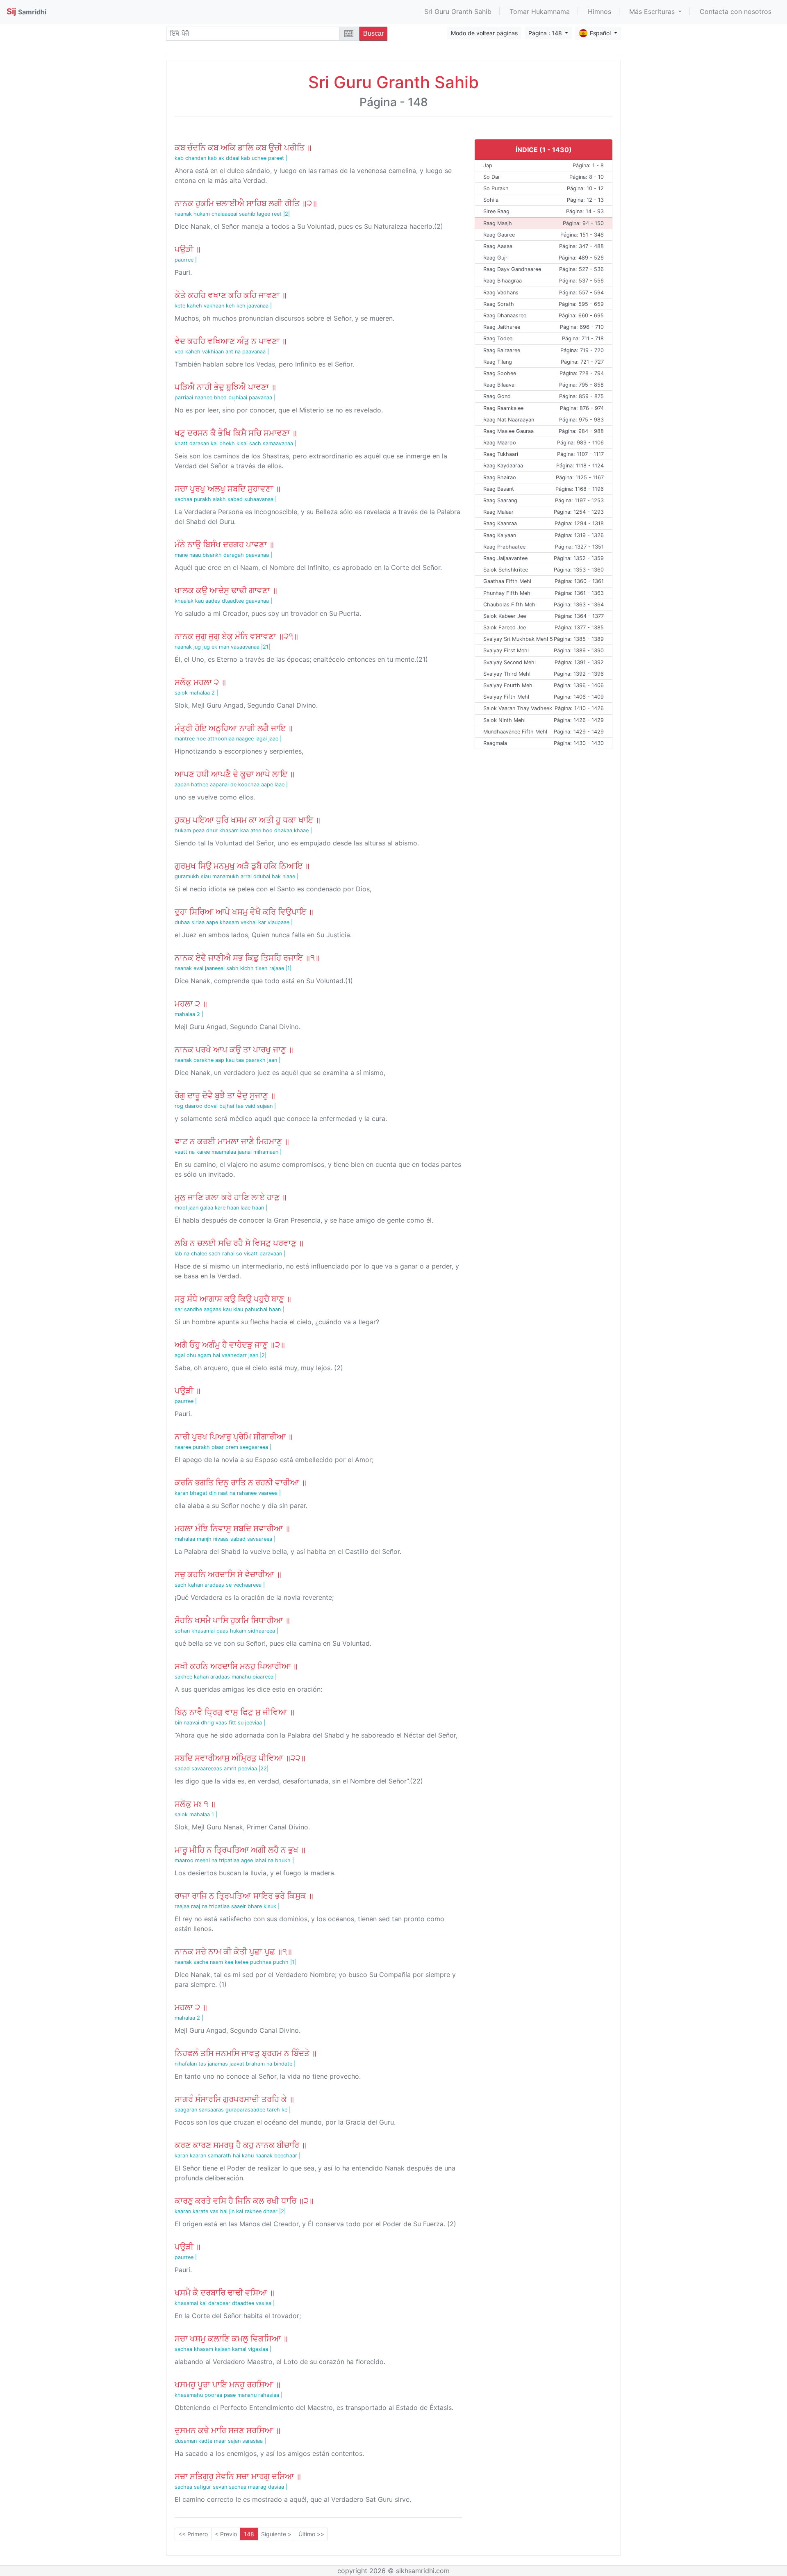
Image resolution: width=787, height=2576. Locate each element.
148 (249, 2534)
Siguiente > (276, 2534)
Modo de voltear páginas (484, 33)
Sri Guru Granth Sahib (458, 11)
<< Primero (193, 2534)
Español (601, 33)
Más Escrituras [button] (653, 11)
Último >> (311, 2534)
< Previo (226, 2534)
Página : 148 (546, 33)
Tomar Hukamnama (540, 11)
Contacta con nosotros (736, 11)
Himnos (599, 11)
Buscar (373, 33)
